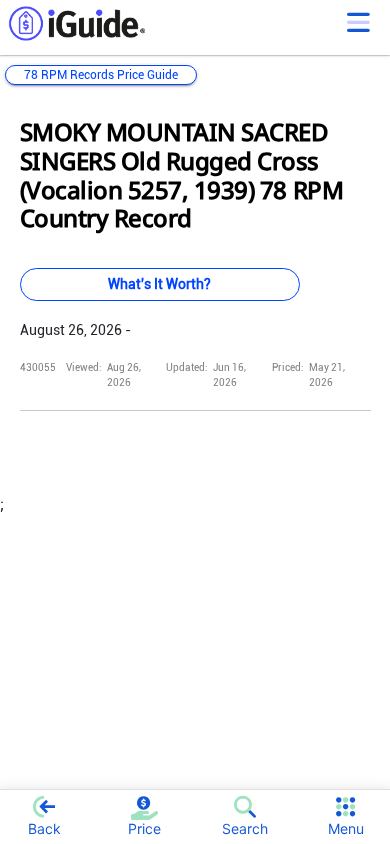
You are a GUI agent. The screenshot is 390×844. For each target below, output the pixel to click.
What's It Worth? (159, 284)
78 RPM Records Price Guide (101, 75)
